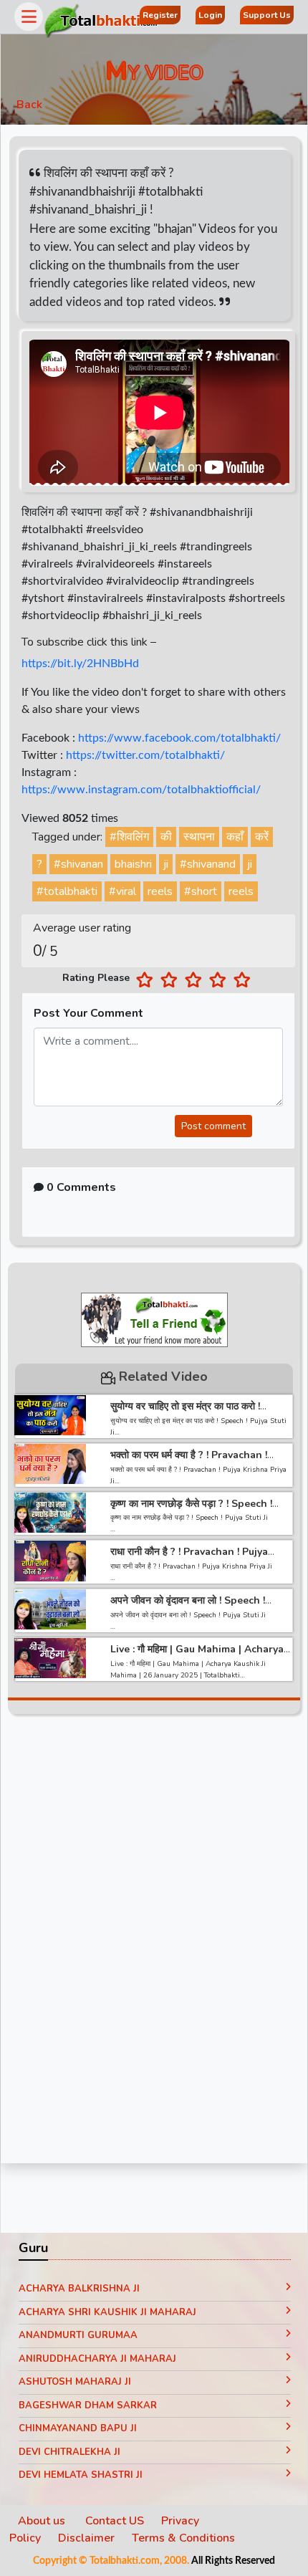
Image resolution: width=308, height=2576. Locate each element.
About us (43, 2521)
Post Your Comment (88, 1013)
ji (166, 864)
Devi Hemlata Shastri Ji (81, 2475)
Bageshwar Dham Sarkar (88, 2405)
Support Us (267, 15)
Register (160, 15)
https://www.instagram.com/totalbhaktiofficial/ (141, 790)
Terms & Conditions (183, 2538)
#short (201, 891)
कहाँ (235, 837)
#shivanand (208, 864)
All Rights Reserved (233, 2561)
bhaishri (133, 864)
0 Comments (80, 1187)
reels (160, 891)
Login (210, 15)
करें (262, 837)
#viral (122, 891)
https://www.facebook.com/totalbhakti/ (179, 738)
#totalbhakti (67, 891)
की (166, 837)
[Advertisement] (154, 1943)
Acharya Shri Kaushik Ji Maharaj (107, 2312)
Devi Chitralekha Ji (69, 2452)
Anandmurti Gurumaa (78, 2335)
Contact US (115, 2521)
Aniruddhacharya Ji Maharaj (97, 2359)
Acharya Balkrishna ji (79, 2289)
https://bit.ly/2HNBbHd (80, 664)
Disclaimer (86, 2538)
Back (29, 105)
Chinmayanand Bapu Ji (78, 2428)
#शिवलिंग (129, 837)
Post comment (213, 1126)
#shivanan (78, 864)
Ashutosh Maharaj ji (75, 2382)
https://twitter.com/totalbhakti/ (145, 755)
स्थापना (199, 837)
